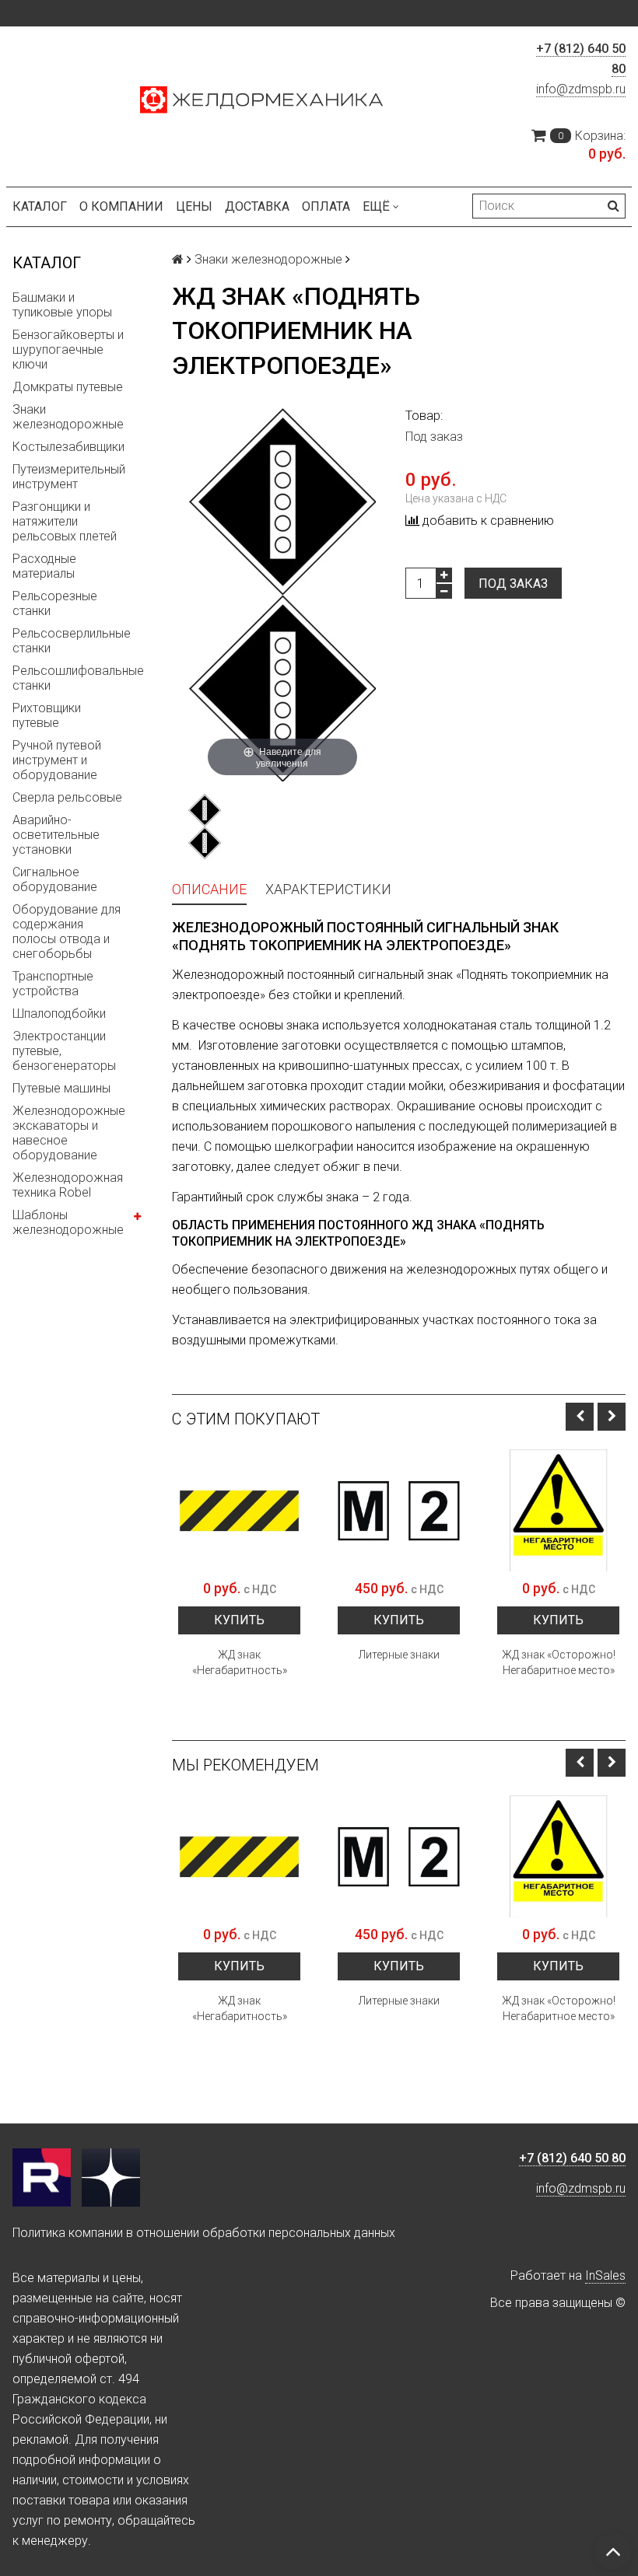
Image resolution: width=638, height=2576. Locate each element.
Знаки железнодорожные (68, 417)
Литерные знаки (399, 1655)
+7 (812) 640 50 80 (572, 2158)
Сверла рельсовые (67, 797)
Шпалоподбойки (59, 1014)
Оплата (326, 206)
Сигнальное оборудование (55, 879)
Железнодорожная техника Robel (68, 1185)
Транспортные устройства (53, 984)
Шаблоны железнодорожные (68, 1222)
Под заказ (513, 584)
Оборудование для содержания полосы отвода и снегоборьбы (67, 931)
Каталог (40, 206)
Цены (194, 206)
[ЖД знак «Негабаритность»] (239, 1510)
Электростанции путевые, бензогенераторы (64, 1051)
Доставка (257, 206)
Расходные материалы (44, 566)
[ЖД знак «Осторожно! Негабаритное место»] (558, 1510)
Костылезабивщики (68, 447)
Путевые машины (61, 1088)
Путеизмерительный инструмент (69, 477)
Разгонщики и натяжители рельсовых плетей (65, 521)
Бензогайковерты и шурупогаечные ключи (68, 350)
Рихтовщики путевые (47, 715)
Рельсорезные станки (55, 603)
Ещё (376, 206)
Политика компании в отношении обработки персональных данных (204, 2233)
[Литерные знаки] (399, 1510)
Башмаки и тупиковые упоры (62, 305)
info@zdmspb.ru (581, 89)
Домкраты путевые (68, 387)
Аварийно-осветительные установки (56, 835)
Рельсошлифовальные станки (78, 678)
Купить (239, 1620)
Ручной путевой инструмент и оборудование (57, 760)
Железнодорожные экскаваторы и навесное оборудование (69, 1133)
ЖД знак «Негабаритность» (240, 1662)
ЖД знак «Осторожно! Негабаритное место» (559, 1662)
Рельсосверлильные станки (72, 641)
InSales (605, 2275)
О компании (121, 206)
